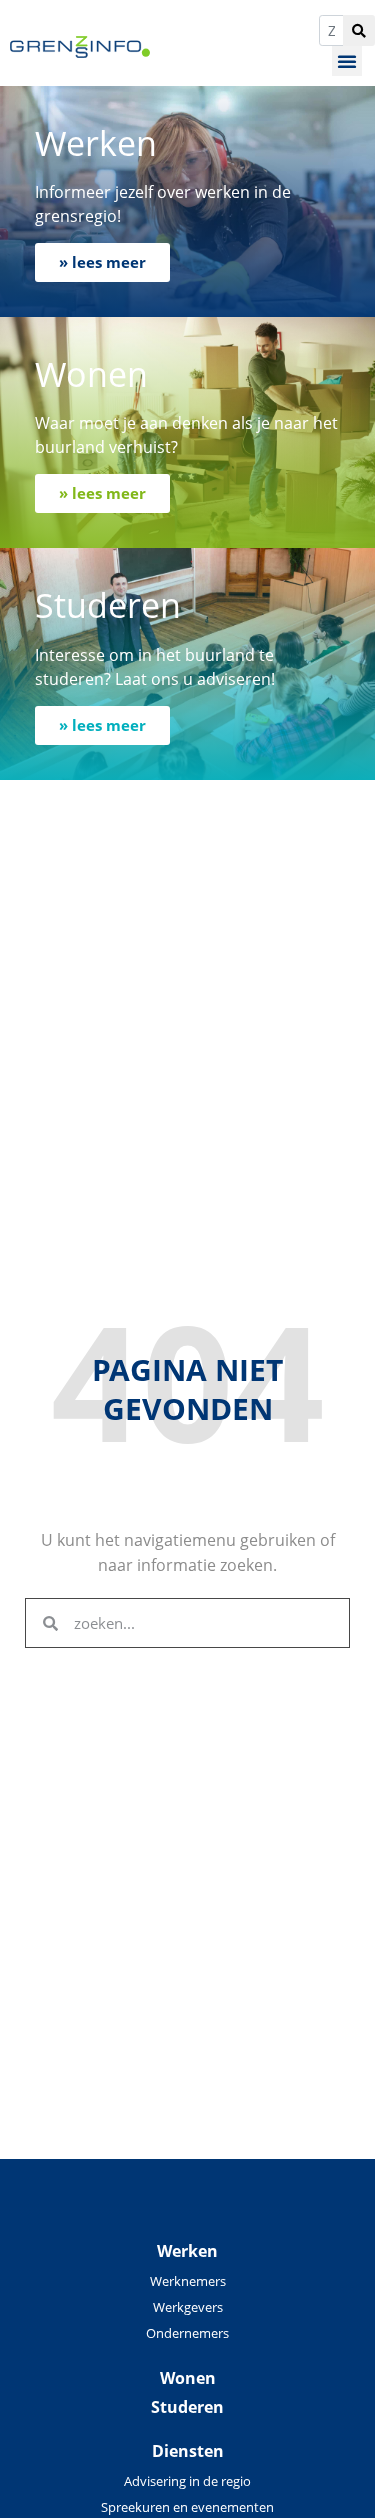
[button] (347, 61)
